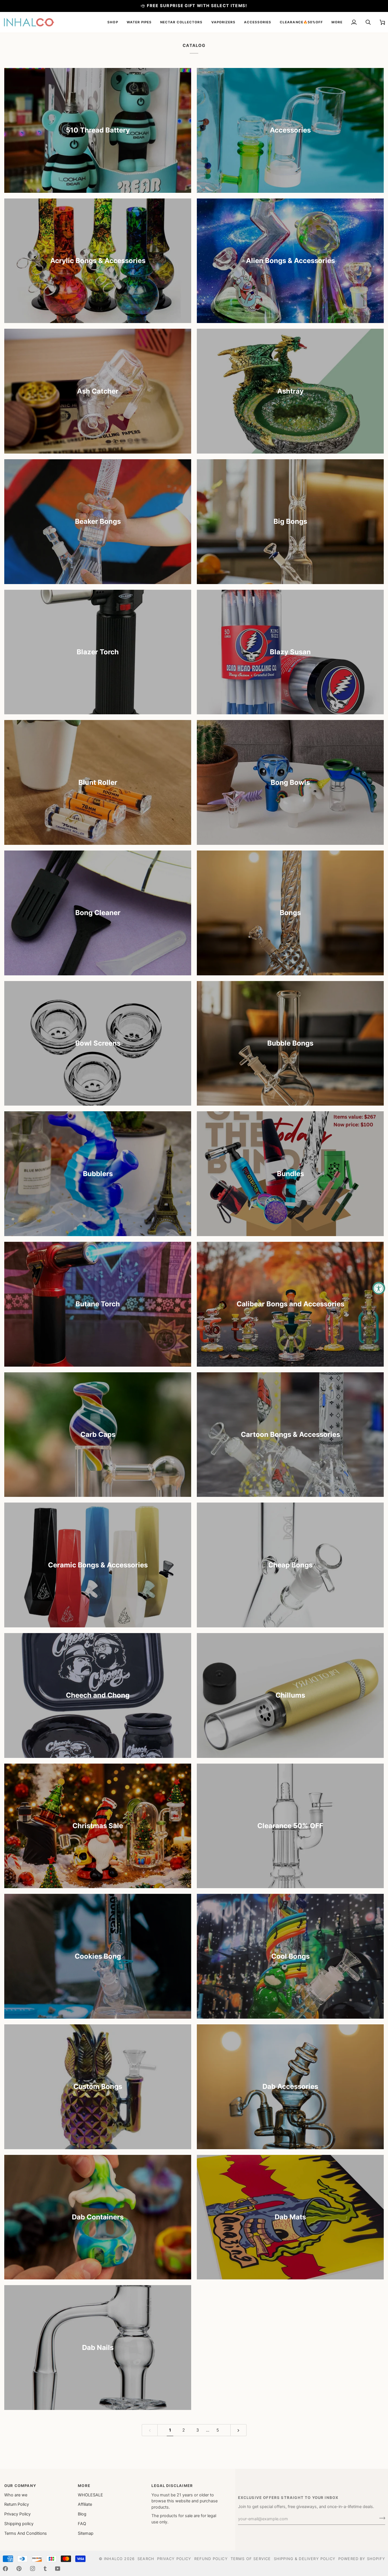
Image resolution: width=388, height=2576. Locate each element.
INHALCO (113, 2559)
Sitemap (86, 2533)
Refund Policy (211, 2559)
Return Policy (17, 2504)
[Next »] (238, 2430)
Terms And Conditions (26, 2533)
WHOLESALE (90, 2495)
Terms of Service (251, 2559)
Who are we (16, 2495)
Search (146, 2559)
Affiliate (85, 2504)
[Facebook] (5, 2569)
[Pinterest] (19, 2569)
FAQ (82, 2524)
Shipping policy (19, 2524)
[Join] (380, 2518)
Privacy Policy (17, 2514)
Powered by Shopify (362, 2559)
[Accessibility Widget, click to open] (379, 1288)
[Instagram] (33, 2569)
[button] (113, 22)
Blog (82, 2514)
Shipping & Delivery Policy (305, 2559)
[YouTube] (58, 2569)
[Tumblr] (45, 2569)
